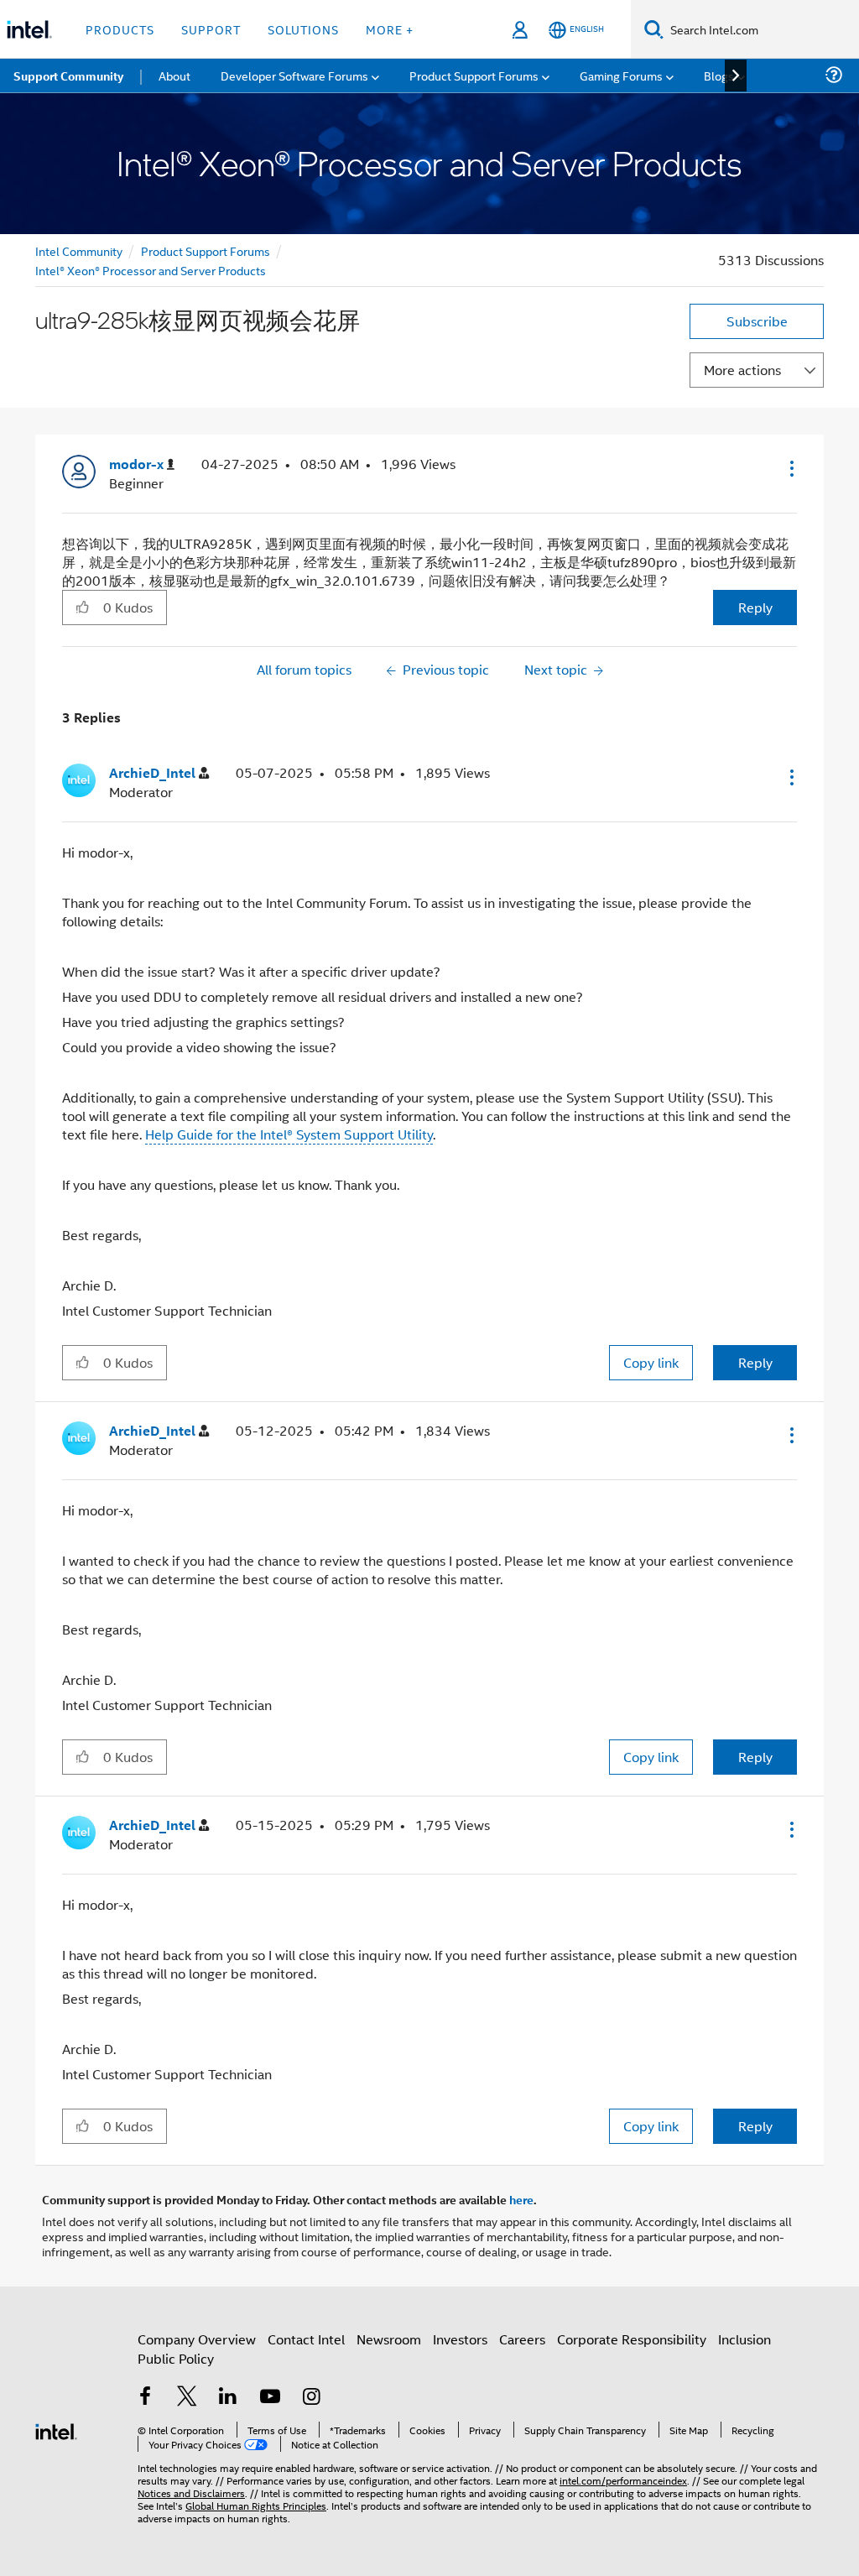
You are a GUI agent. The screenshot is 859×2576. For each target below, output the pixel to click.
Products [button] (120, 29)
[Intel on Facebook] (145, 2398)
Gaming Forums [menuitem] (621, 75)
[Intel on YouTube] (270, 2398)
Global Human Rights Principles (256, 2505)
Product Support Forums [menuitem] (474, 75)
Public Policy (176, 2358)
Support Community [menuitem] (68, 76)
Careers (522, 2339)
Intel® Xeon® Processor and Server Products (151, 270)
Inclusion (744, 2339)
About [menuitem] (174, 75)
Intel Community (79, 250)
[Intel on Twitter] (187, 2398)
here (521, 2199)
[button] (790, 468)
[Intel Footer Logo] (56, 2430)
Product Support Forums (206, 250)
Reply (755, 607)
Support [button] (211, 29)
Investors (460, 2339)
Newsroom (389, 2339)
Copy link (651, 1362)
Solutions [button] (303, 29)
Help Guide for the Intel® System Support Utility (289, 1134)
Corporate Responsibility (632, 2339)
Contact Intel (306, 2339)
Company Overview (197, 2339)
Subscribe (757, 321)
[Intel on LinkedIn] (228, 2398)
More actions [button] (742, 370)
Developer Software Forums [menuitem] (294, 75)
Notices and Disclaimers (191, 2493)
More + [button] (390, 29)
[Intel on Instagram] (311, 2398)
